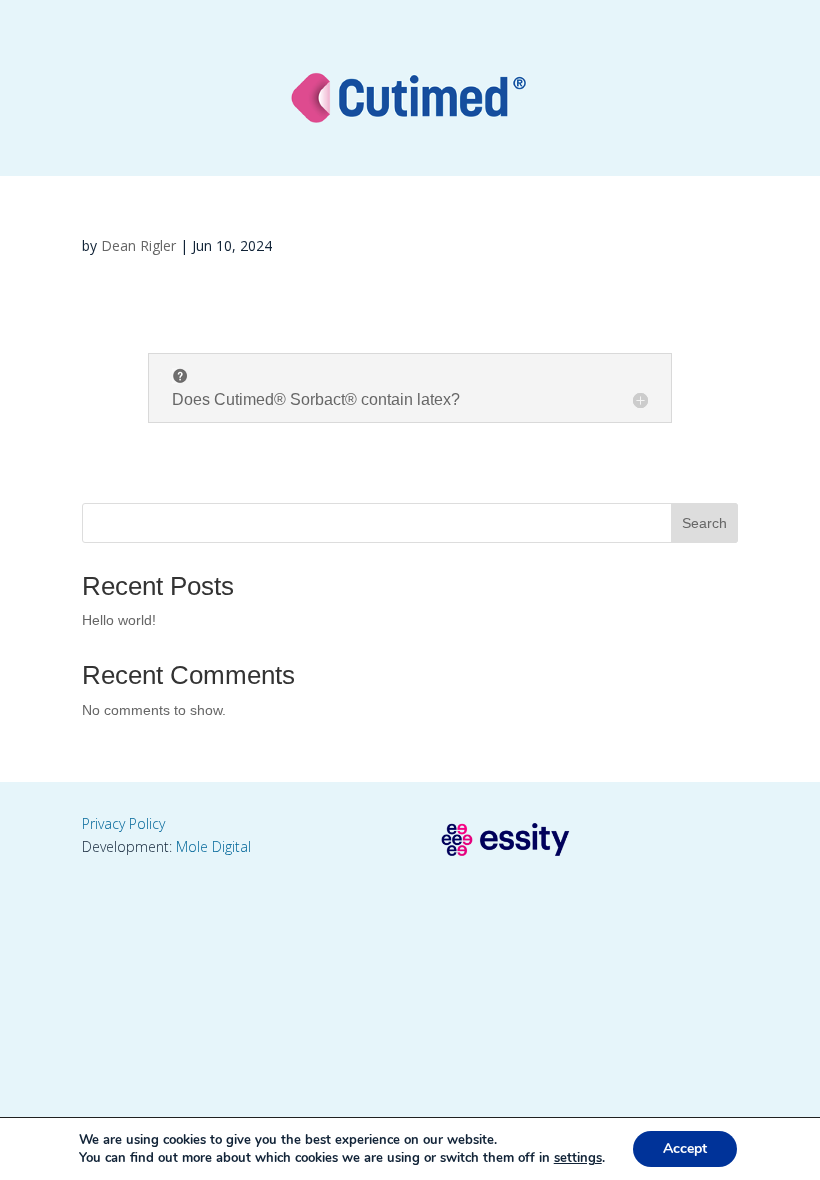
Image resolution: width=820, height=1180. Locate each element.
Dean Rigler (138, 245)
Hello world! (119, 620)
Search (704, 523)
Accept (685, 1148)
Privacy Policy (123, 823)
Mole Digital (213, 846)
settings (578, 1158)
